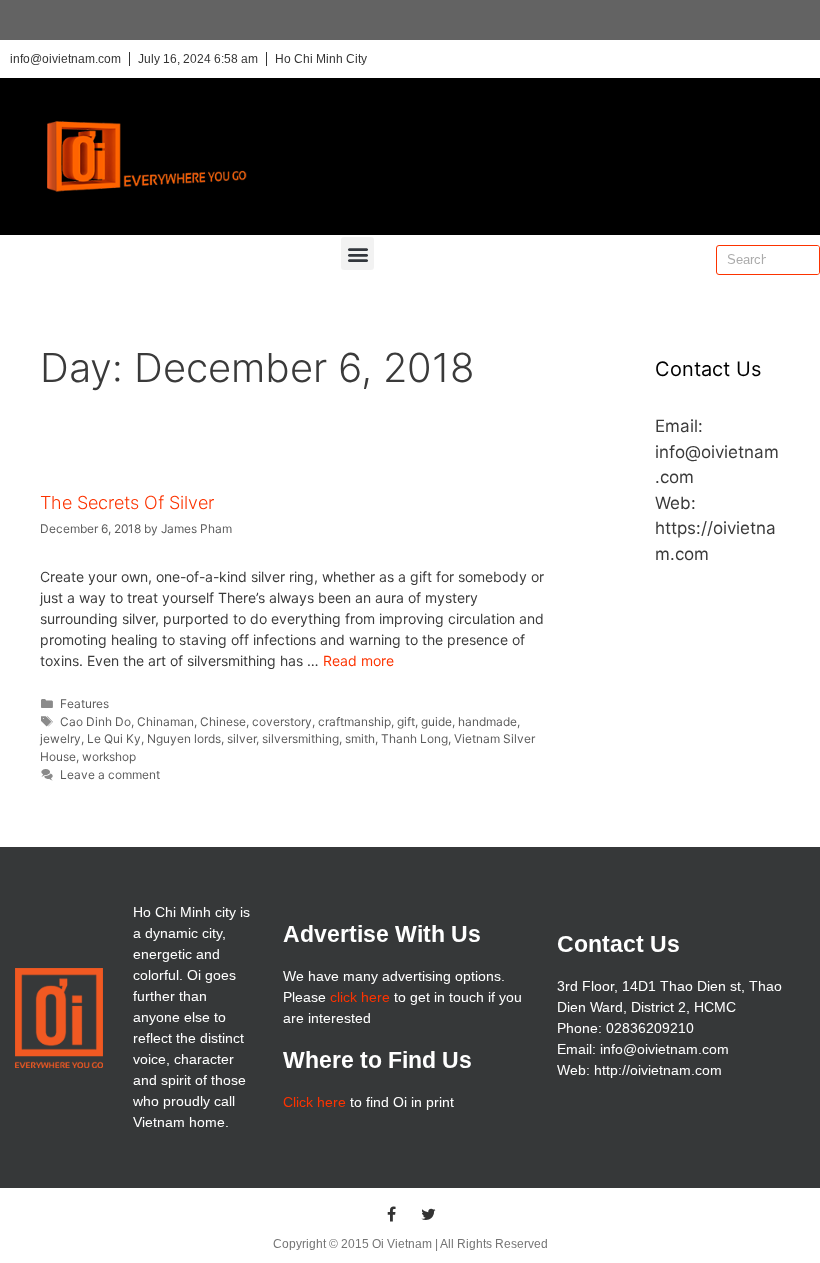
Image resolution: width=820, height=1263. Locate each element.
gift (406, 721)
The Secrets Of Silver (127, 502)
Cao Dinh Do (95, 721)
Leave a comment (110, 774)
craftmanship (354, 721)
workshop (109, 756)
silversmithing (300, 738)
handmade (487, 721)
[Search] (804, 260)
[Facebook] (392, 1214)
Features (84, 703)
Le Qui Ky (114, 738)
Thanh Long (414, 738)
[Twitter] (429, 1214)
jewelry (60, 738)
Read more (358, 660)
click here (360, 997)
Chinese (223, 721)
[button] (357, 253)
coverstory (282, 721)
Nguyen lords (184, 738)
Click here (314, 1102)
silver (241, 738)
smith (360, 738)
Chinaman (165, 721)
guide (436, 721)
